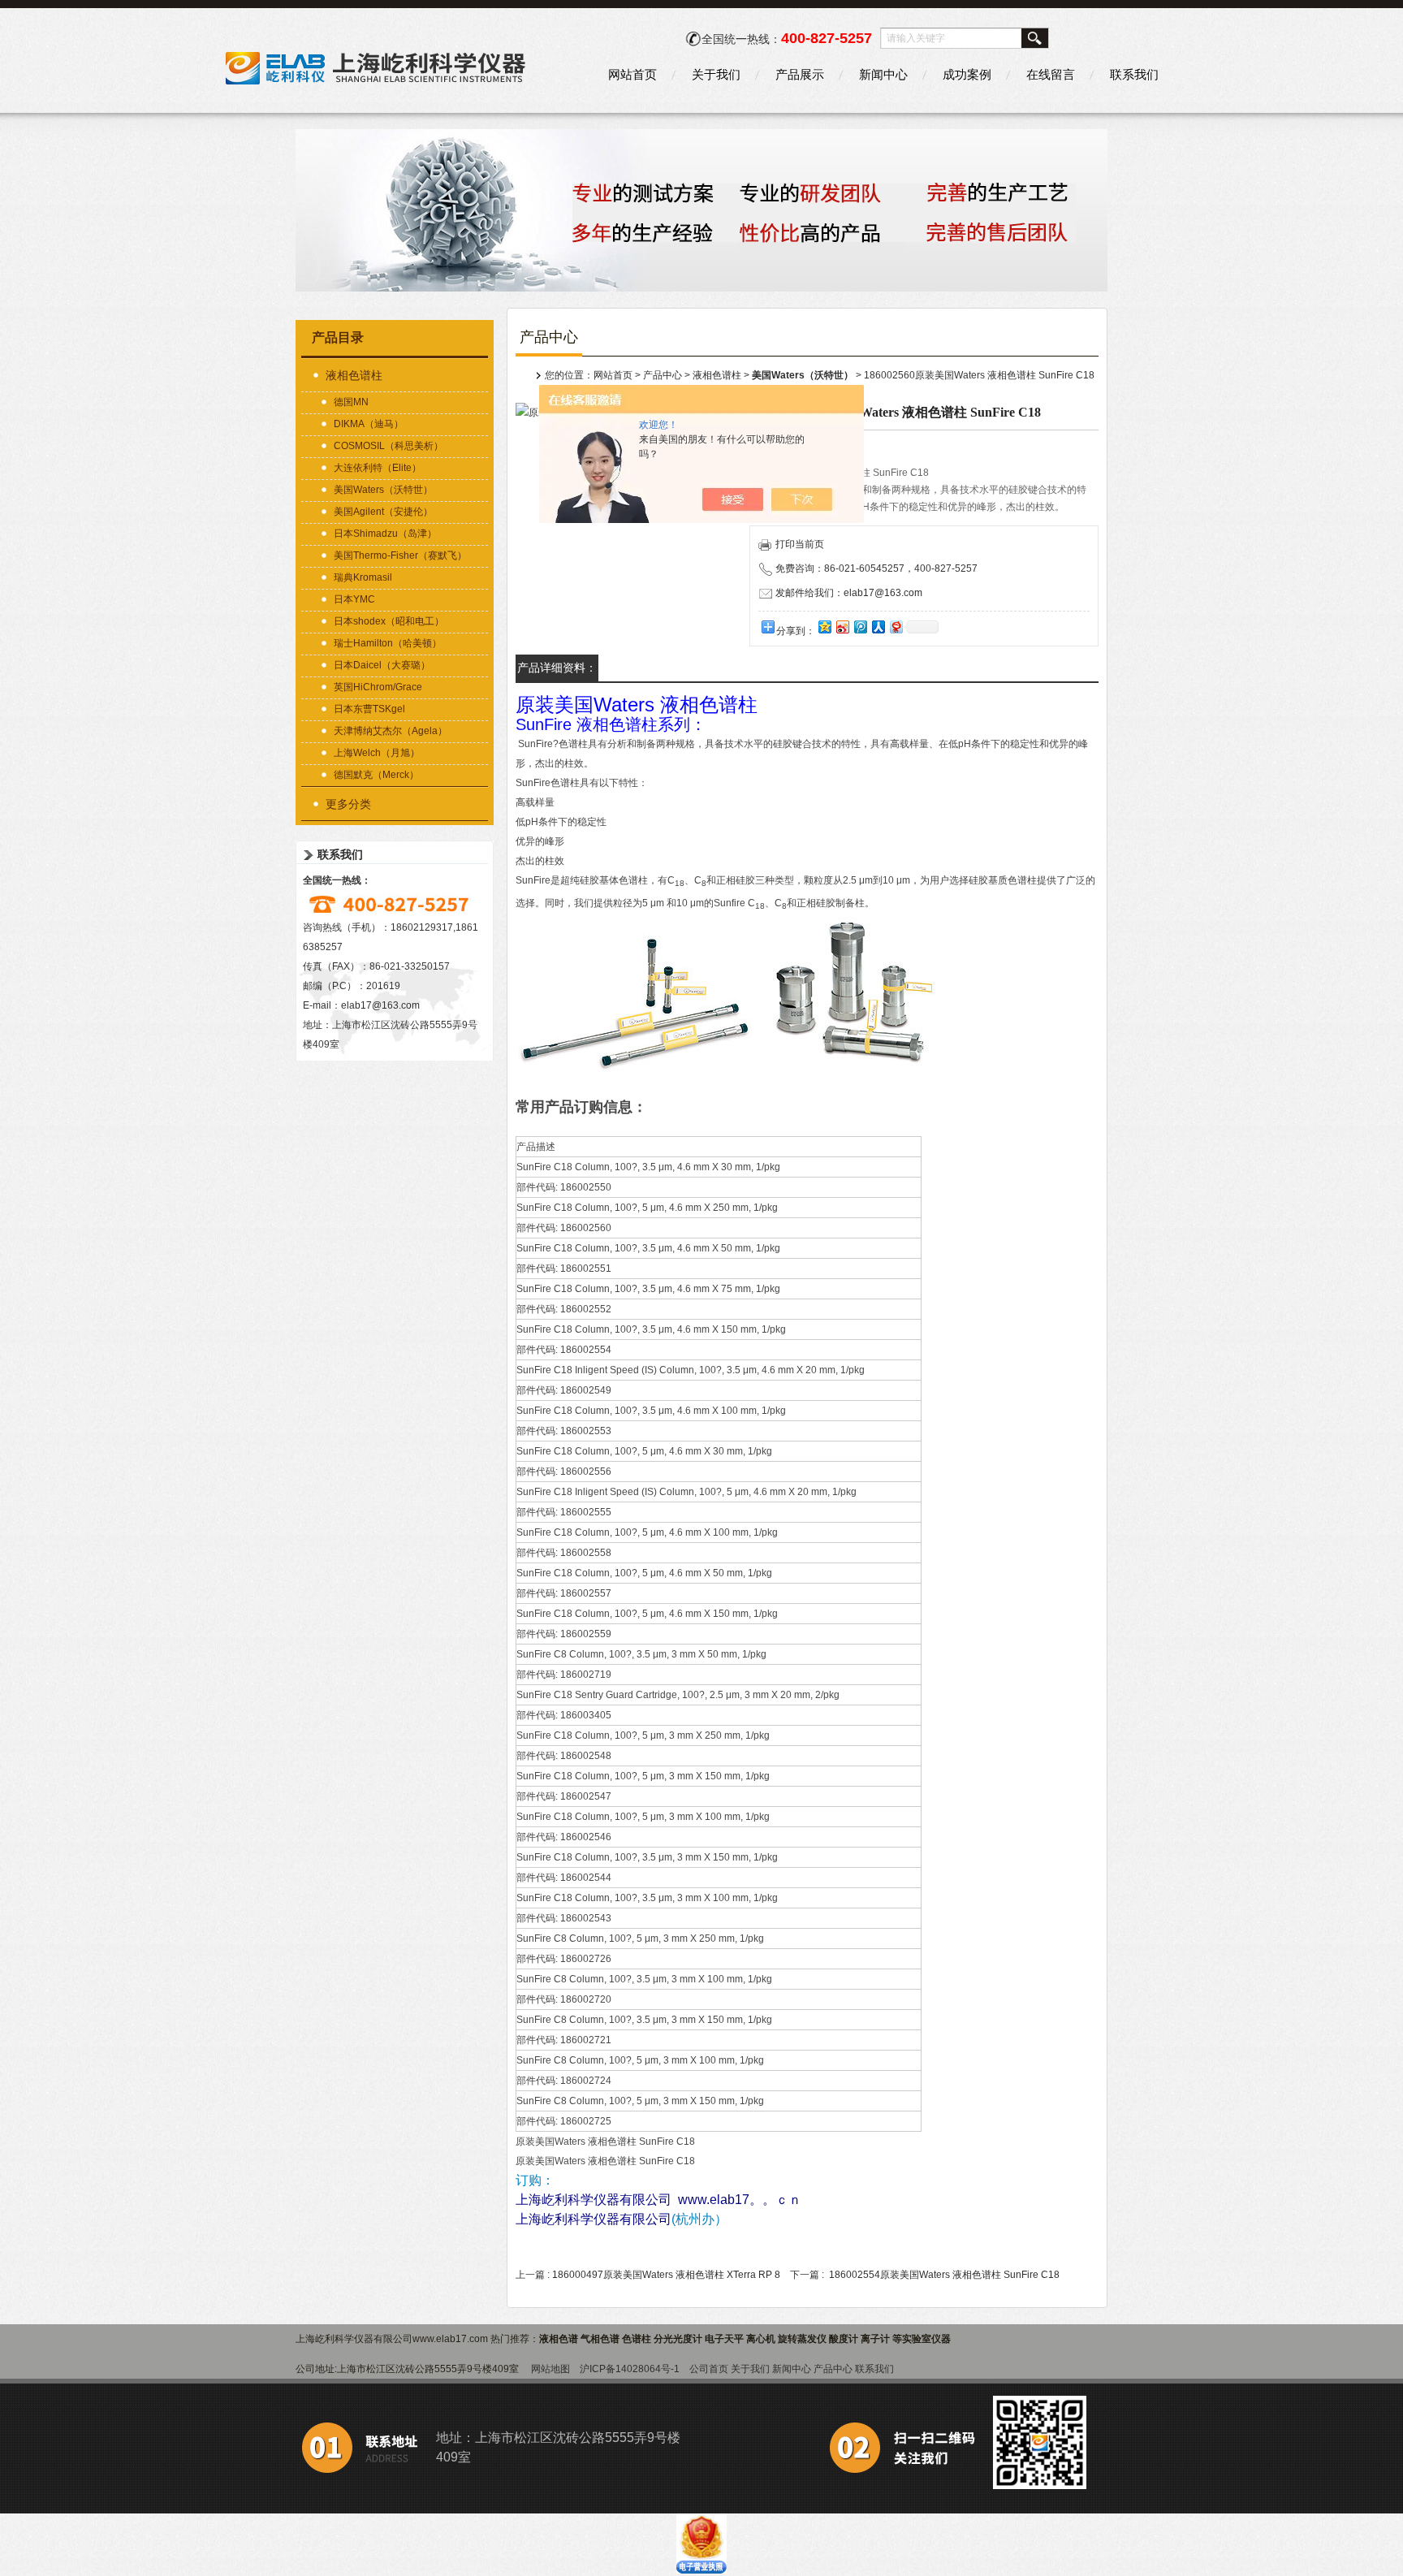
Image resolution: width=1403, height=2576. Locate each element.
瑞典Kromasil (363, 577)
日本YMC (354, 599)
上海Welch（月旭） (377, 753)
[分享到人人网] (878, 627)
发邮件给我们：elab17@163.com (849, 593)
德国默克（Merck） (376, 775)
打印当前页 (800, 544)
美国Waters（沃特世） (383, 490)
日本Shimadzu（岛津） (385, 534)
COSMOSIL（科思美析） (389, 446)
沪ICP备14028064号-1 (630, 2369)
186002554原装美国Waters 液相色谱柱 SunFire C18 (944, 2275)
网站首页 (632, 74)
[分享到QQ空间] (824, 627)
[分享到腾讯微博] (860, 627)
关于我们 (716, 74)
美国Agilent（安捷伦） (383, 512)
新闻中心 (883, 74)
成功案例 (967, 74)
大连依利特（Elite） (378, 468)
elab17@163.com (380, 1005)
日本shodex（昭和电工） (389, 621)
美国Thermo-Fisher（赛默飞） (400, 555)
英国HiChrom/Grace (378, 687)
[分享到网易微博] (896, 627)
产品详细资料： (557, 668)
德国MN (351, 402)
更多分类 (348, 804)
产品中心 (663, 375)
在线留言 (1051, 74)
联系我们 (1134, 74)
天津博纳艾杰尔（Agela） (391, 731)
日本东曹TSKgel (369, 709)
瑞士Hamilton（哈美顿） (388, 643)
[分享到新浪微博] (842, 627)
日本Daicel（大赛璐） (382, 665)
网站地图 (550, 2369)
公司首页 (709, 2369)
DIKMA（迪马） (369, 424)
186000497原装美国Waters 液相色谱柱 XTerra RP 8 (666, 2275)
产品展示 (800, 74)
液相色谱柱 (354, 375)
